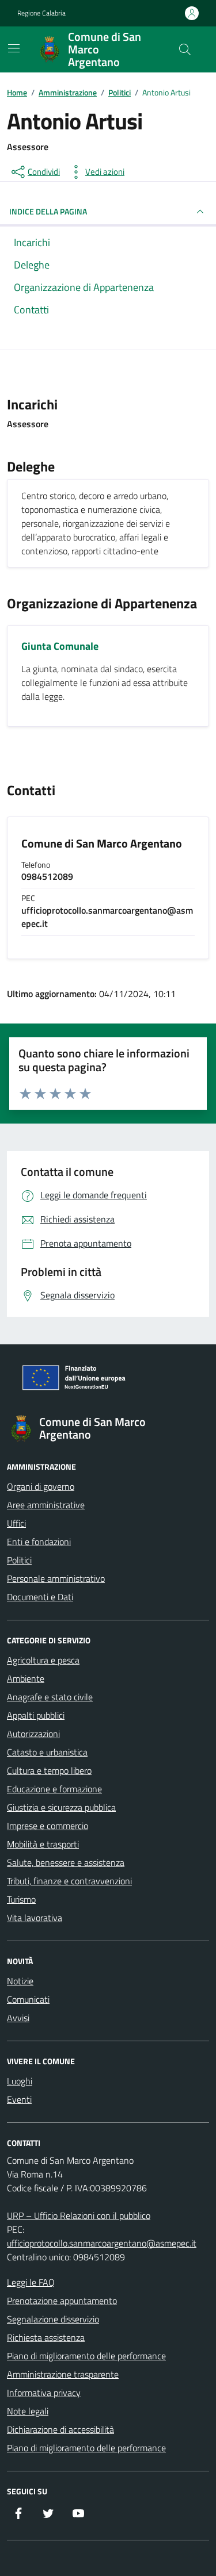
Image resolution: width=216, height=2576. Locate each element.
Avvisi (18, 2018)
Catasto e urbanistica (47, 1752)
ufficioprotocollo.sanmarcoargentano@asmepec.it (102, 2243)
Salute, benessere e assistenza (66, 1862)
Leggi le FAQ (31, 2282)
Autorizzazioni (33, 1734)
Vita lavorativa (35, 1918)
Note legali (28, 2411)
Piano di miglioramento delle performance (86, 2356)
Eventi (19, 2099)
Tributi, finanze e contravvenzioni (69, 1881)
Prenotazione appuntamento (62, 2301)
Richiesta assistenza (46, 2337)
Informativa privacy (44, 2393)
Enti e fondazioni (39, 1542)
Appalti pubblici (36, 1715)
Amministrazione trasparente (63, 2374)
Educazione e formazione (54, 1789)
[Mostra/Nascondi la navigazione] (14, 48)
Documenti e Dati (40, 1597)
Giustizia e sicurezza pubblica (61, 1807)
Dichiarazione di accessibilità (60, 2429)
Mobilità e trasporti (43, 1844)
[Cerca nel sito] (185, 49)
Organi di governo (41, 1486)
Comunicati (28, 1999)
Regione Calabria (41, 13)
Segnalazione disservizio (53, 2319)
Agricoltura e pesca (43, 1660)
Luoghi (20, 2081)
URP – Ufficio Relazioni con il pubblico (79, 2215)
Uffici (16, 1523)
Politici (19, 1560)
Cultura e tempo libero (49, 1770)
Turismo (21, 1899)
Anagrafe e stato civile (50, 1697)
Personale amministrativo (56, 1578)
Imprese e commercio (48, 1826)
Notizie (20, 1981)
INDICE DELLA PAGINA (48, 211)
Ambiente (26, 1678)
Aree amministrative (46, 1505)
